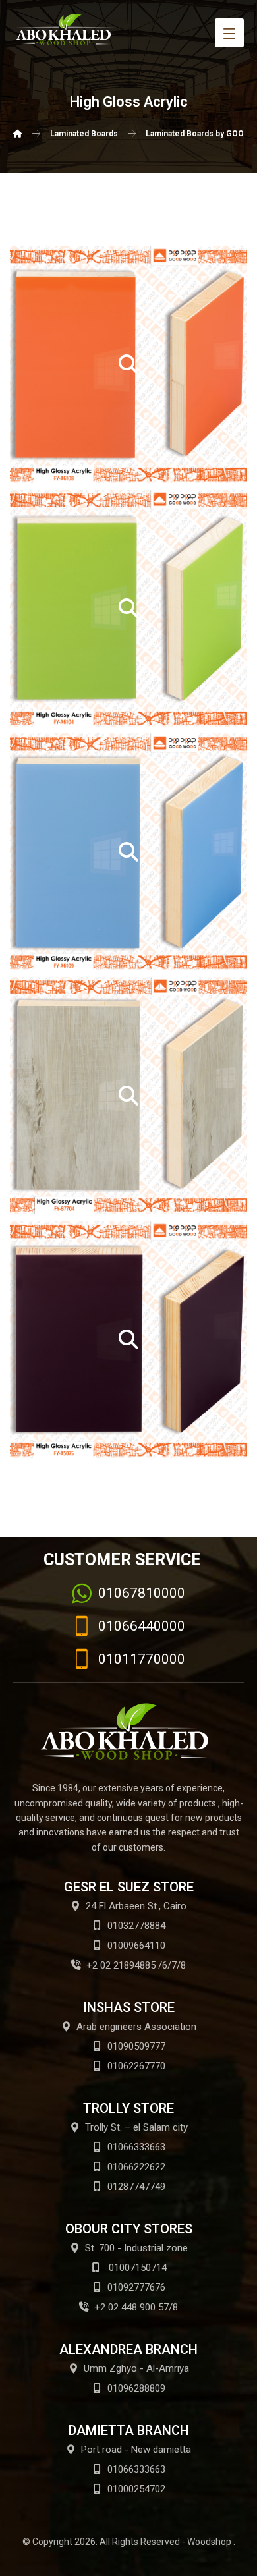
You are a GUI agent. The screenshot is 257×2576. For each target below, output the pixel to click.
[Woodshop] (66, 30)
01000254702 (136, 2489)
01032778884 (136, 1926)
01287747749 (136, 2187)
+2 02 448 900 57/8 (136, 2307)
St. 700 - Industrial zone (136, 2248)
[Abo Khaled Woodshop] (18, 134)
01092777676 (136, 2287)
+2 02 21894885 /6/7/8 (136, 1965)
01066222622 (136, 2167)
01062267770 (136, 2066)
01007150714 (136, 2268)
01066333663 (136, 2147)
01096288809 (136, 2388)
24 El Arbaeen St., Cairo (136, 1906)
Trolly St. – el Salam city (136, 2127)
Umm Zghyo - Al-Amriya (136, 2368)
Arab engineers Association (136, 2027)
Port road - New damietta (136, 2450)
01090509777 (136, 2046)
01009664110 (136, 1946)
